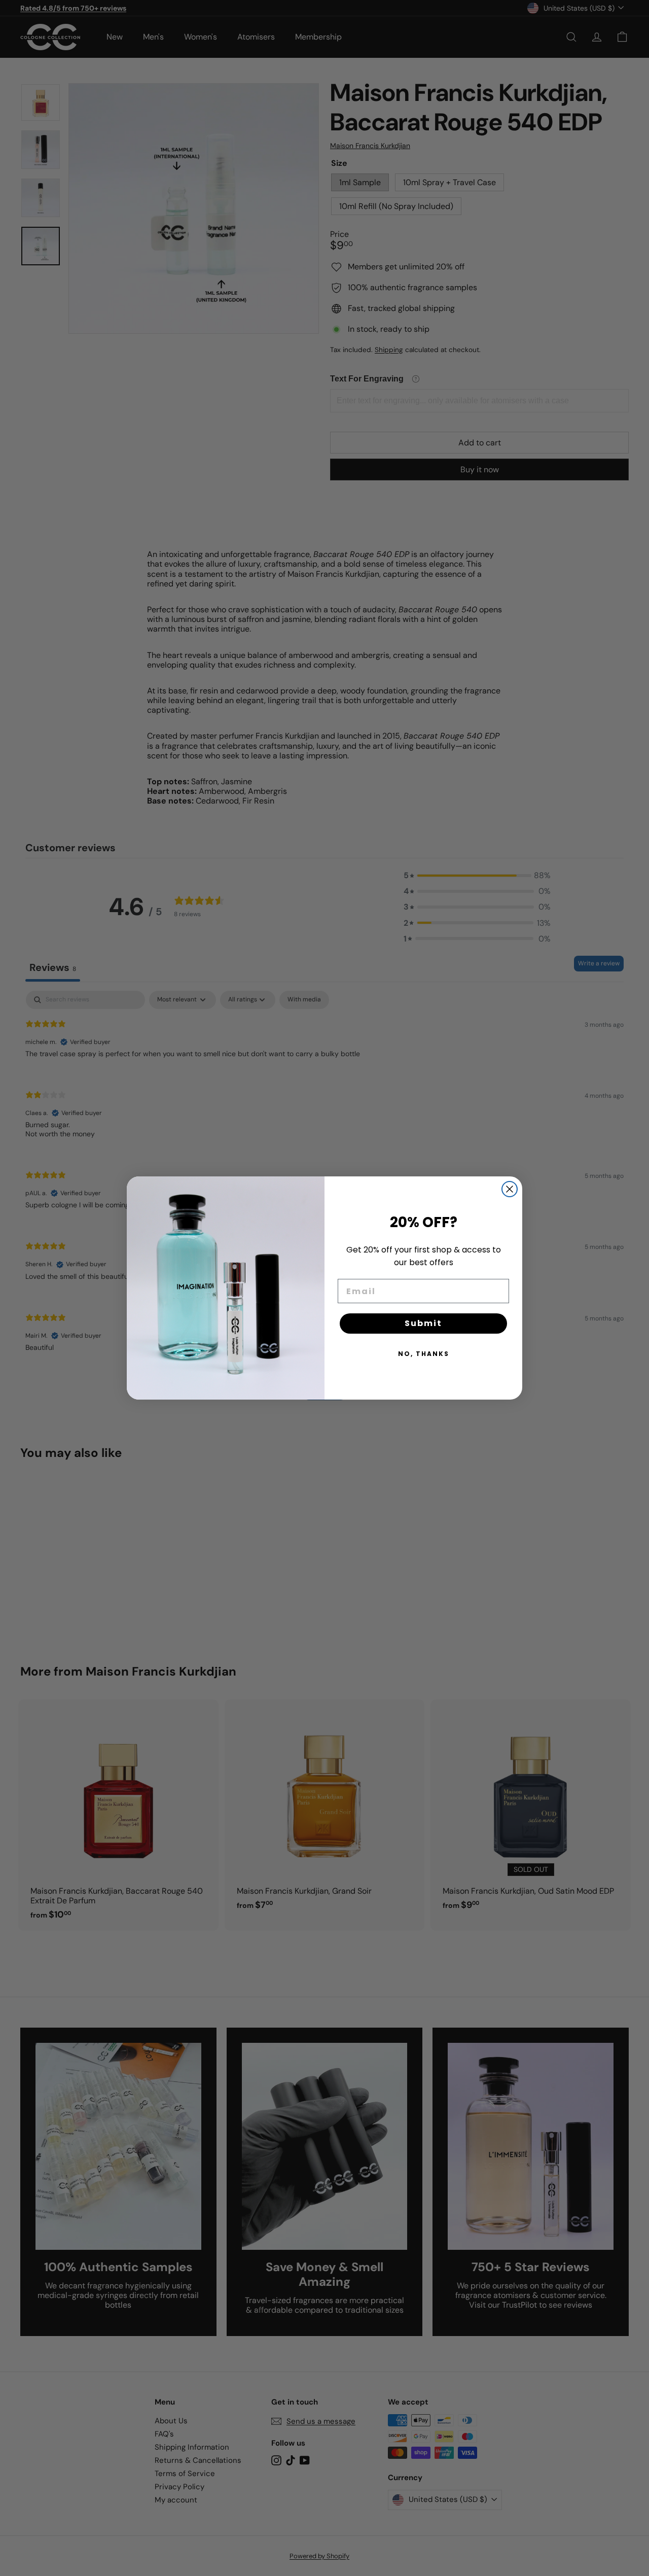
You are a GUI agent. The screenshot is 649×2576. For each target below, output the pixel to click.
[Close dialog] (510, 1189)
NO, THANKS (424, 1354)
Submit (423, 1323)
